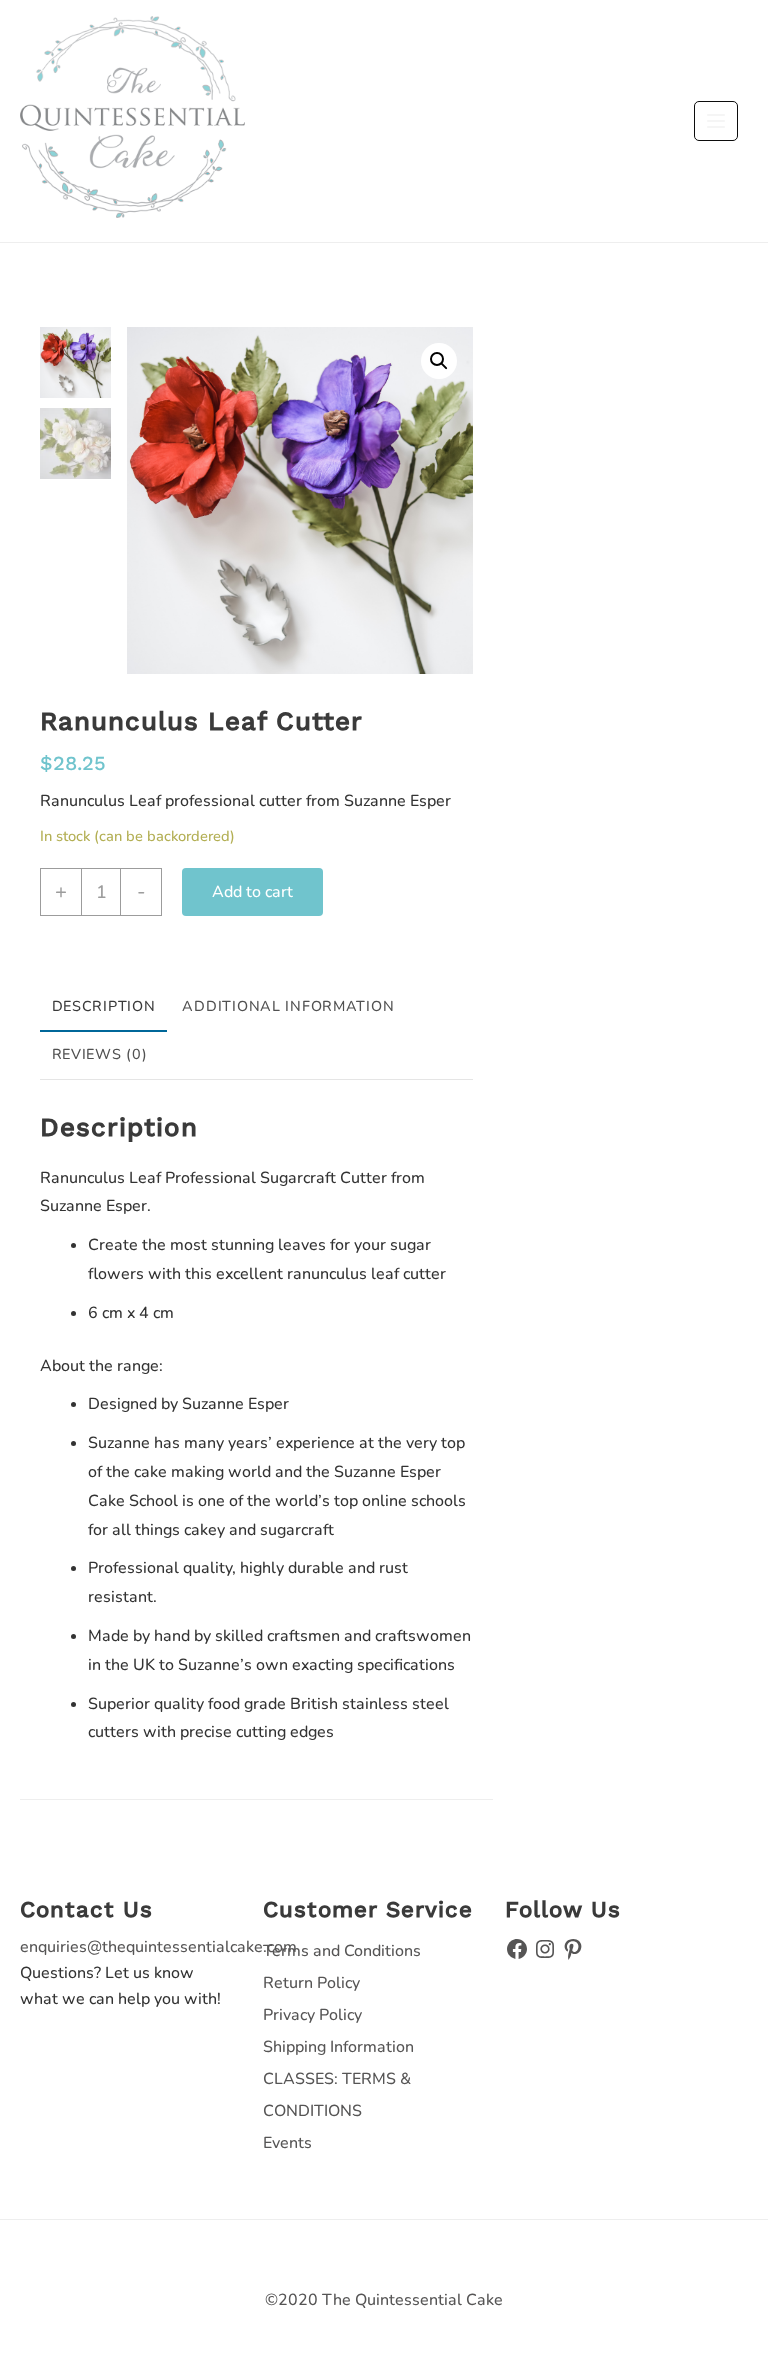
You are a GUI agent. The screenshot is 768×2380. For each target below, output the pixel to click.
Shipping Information (338, 2047)
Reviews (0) (100, 1054)
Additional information (288, 1006)
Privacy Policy (312, 2015)
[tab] (103, 1008)
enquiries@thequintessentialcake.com (158, 1947)
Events (287, 2143)
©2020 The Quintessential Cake (384, 2300)
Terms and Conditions (342, 1951)
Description (104, 1006)
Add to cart (252, 892)
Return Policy (311, 1983)
